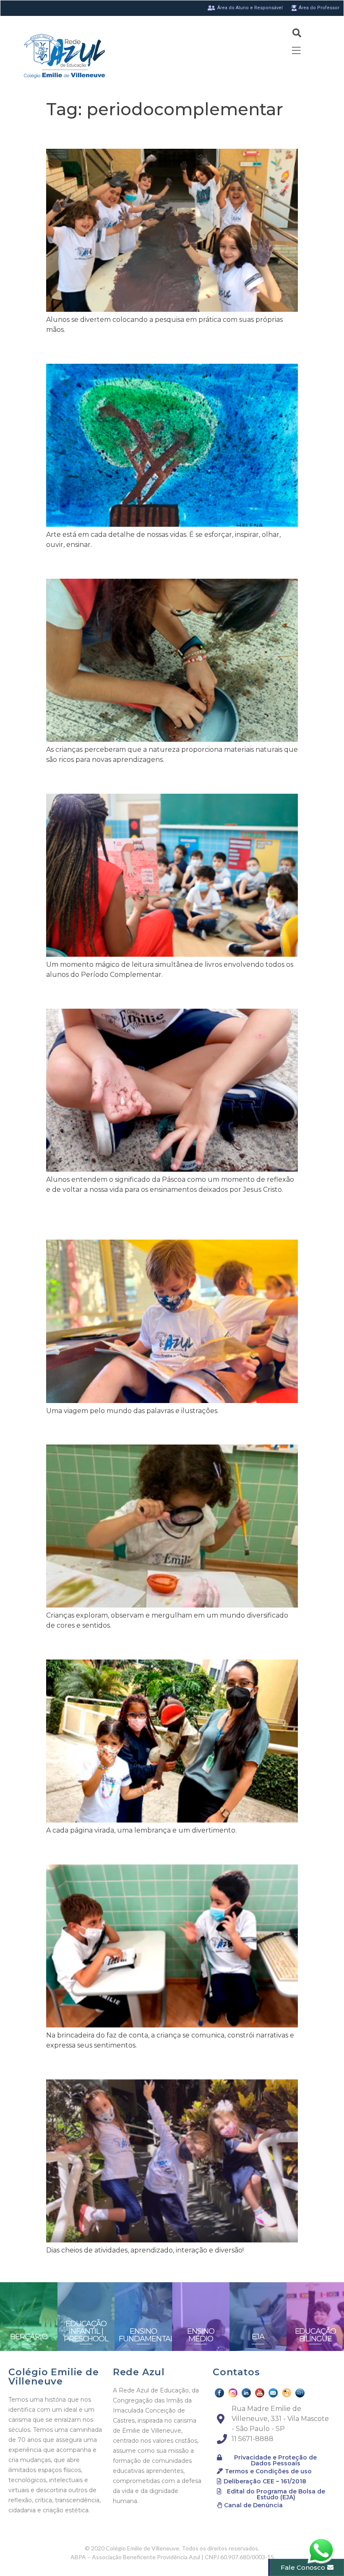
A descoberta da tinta (119, 564)
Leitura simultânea (111, 779)
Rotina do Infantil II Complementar (165, 2065)
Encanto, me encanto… (124, 1645)
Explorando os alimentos (130, 1430)
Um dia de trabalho (112, 1850)
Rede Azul (139, 2372)
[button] (272, 2460)
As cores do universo (116, 134)
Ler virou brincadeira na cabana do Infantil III (165, 1217)
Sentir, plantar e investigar (136, 994)
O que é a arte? (98, 349)
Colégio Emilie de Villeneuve (54, 2377)
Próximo (280, 2269)
